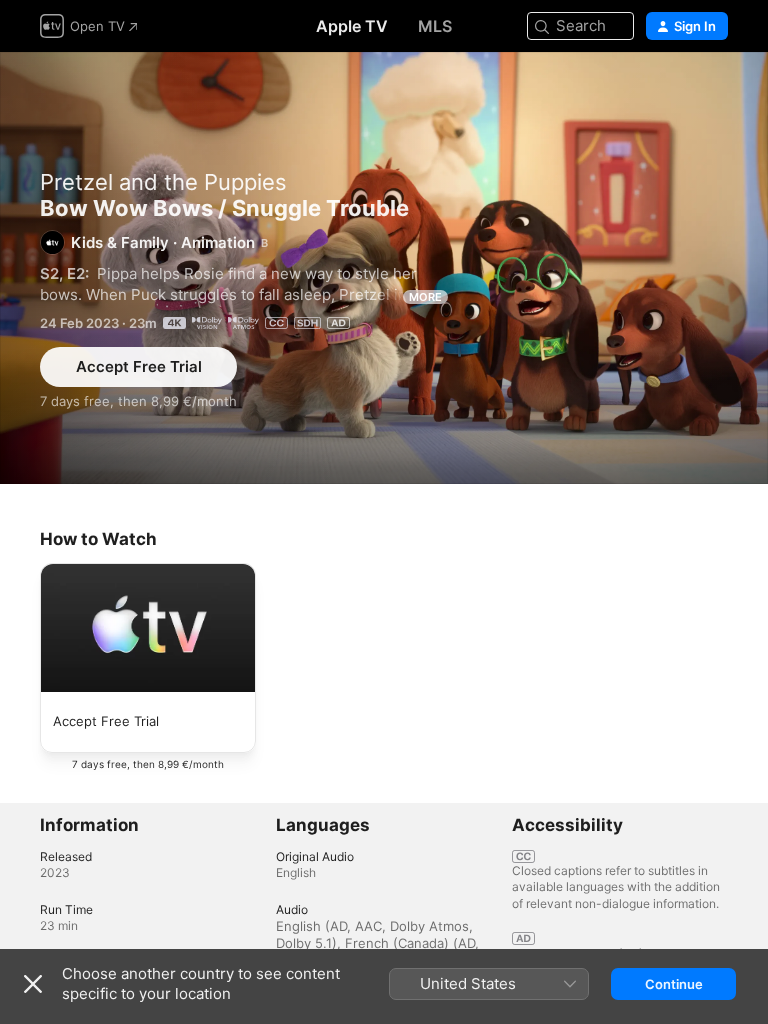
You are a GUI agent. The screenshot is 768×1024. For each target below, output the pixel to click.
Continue (674, 984)
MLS (435, 26)
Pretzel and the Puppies (163, 182)
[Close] (33, 984)
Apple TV (352, 26)
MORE (425, 297)
